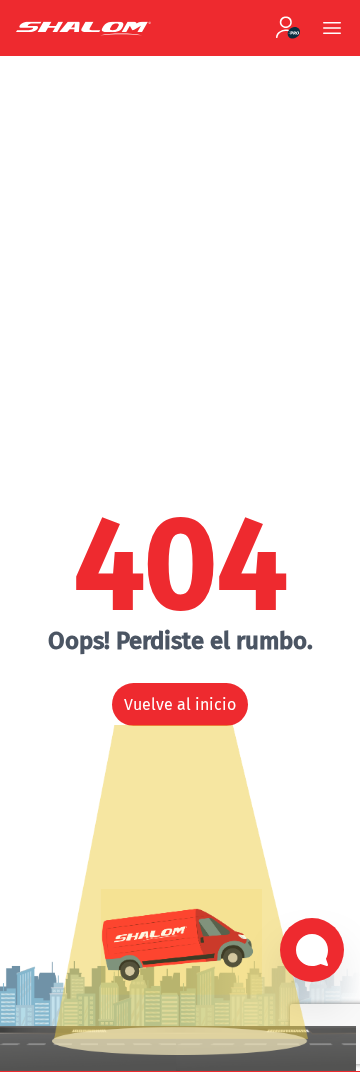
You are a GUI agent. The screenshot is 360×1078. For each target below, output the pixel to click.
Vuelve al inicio (180, 704)
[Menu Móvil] (332, 28)
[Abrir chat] (312, 950)
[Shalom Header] (128, 28)
